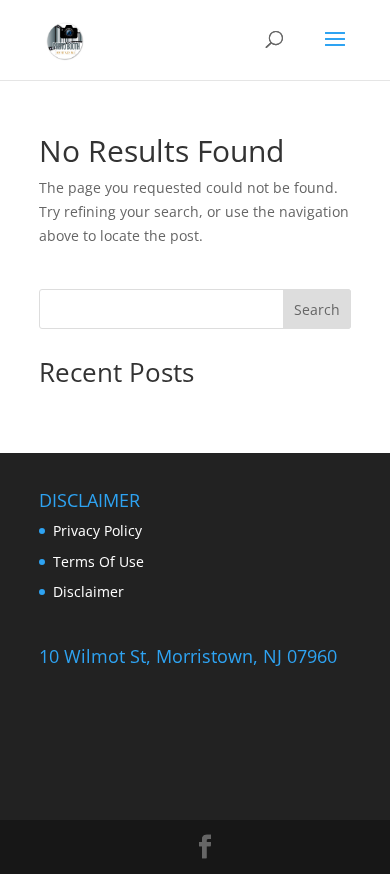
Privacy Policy (97, 530)
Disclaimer (88, 591)
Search (317, 309)
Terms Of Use (98, 561)
